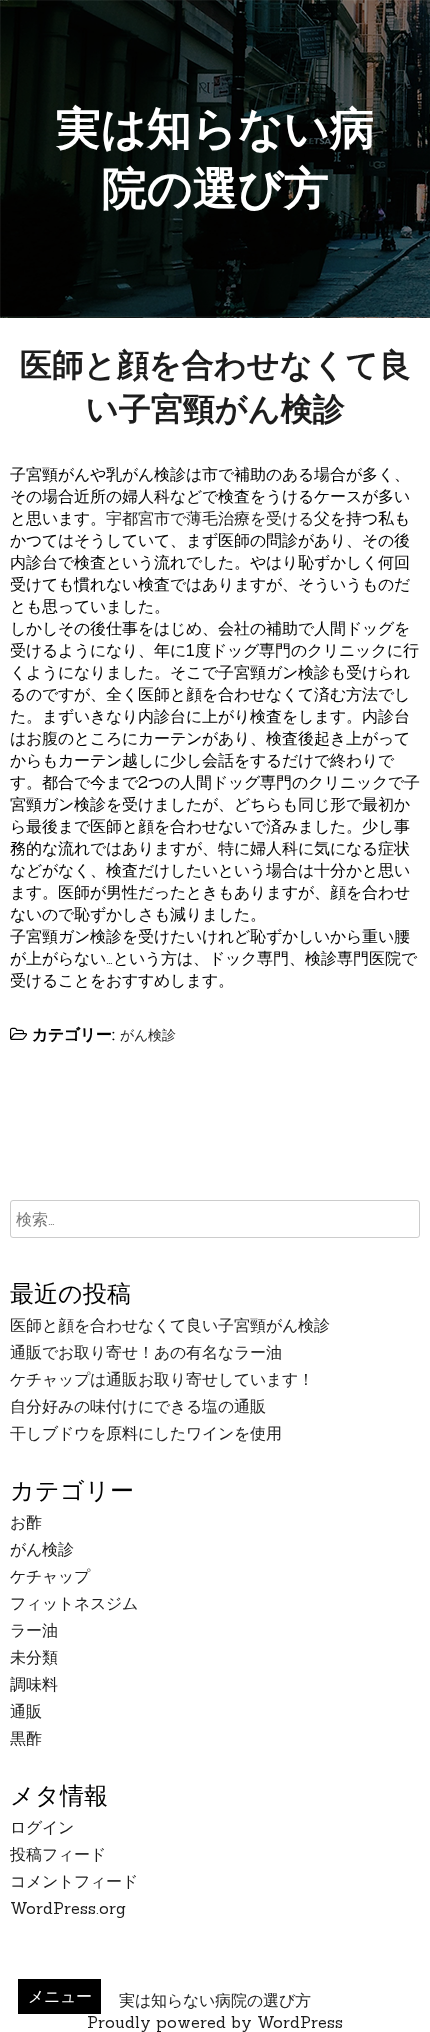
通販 (26, 1711)
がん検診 (148, 1035)
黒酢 (26, 1738)
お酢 (26, 1522)
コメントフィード (74, 1881)
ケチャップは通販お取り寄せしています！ (162, 1379)
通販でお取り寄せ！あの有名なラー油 (146, 1352)
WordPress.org (68, 1908)
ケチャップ (50, 1576)
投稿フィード (58, 1854)
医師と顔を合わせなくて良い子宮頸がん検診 (170, 1325)
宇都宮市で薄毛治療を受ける (210, 518)
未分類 (34, 1657)
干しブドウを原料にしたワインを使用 (146, 1433)
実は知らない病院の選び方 (215, 2000)
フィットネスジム (74, 1603)
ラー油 (34, 1630)
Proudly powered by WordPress (215, 2022)
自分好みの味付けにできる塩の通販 (138, 1406)
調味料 (34, 1684)
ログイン (42, 1827)
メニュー (60, 1996)
